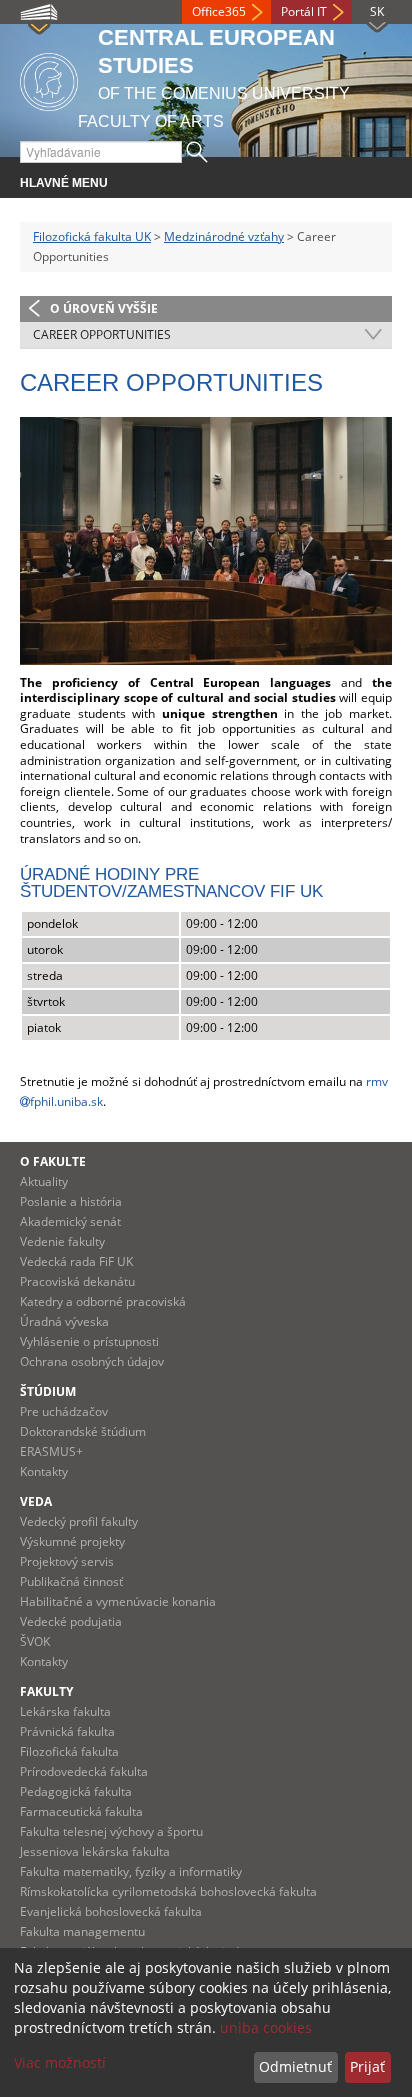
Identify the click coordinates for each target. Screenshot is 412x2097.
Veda (36, 1501)
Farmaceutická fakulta (81, 1811)
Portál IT (304, 11)
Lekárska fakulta (65, 1711)
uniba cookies (266, 2027)
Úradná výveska (64, 1321)
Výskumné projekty (72, 1541)
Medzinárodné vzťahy (224, 236)
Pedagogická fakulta (76, 1791)
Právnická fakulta (67, 1731)
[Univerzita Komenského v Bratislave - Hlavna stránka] (49, 78)
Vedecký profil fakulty (79, 1521)
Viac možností (60, 2062)
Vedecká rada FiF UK (76, 1261)
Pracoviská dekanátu (77, 1281)
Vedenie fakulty (62, 1241)
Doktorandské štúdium (83, 1431)
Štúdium (48, 1391)
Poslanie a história (71, 1201)
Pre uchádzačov (64, 1411)
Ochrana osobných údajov (92, 1361)
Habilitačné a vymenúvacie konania (118, 1601)
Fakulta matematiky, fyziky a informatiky (131, 1871)
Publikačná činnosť (71, 1581)
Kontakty (44, 1471)
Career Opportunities (102, 334)
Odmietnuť (295, 2066)
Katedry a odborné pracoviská (103, 1301)
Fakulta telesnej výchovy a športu (111, 1831)
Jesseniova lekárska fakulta (95, 1851)
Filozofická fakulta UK (92, 236)
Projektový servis (67, 1561)
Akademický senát (70, 1221)
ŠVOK (35, 1641)
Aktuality (44, 1181)
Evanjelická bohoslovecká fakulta (111, 1911)
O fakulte (53, 1161)
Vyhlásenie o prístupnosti (89, 1341)
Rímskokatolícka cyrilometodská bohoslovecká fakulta (168, 1891)
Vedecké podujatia (71, 1621)
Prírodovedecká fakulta (84, 1771)
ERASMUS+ (51, 1451)
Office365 (219, 11)
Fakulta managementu (82, 1931)
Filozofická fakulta (69, 1751)
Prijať (367, 2066)
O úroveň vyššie (104, 308)
